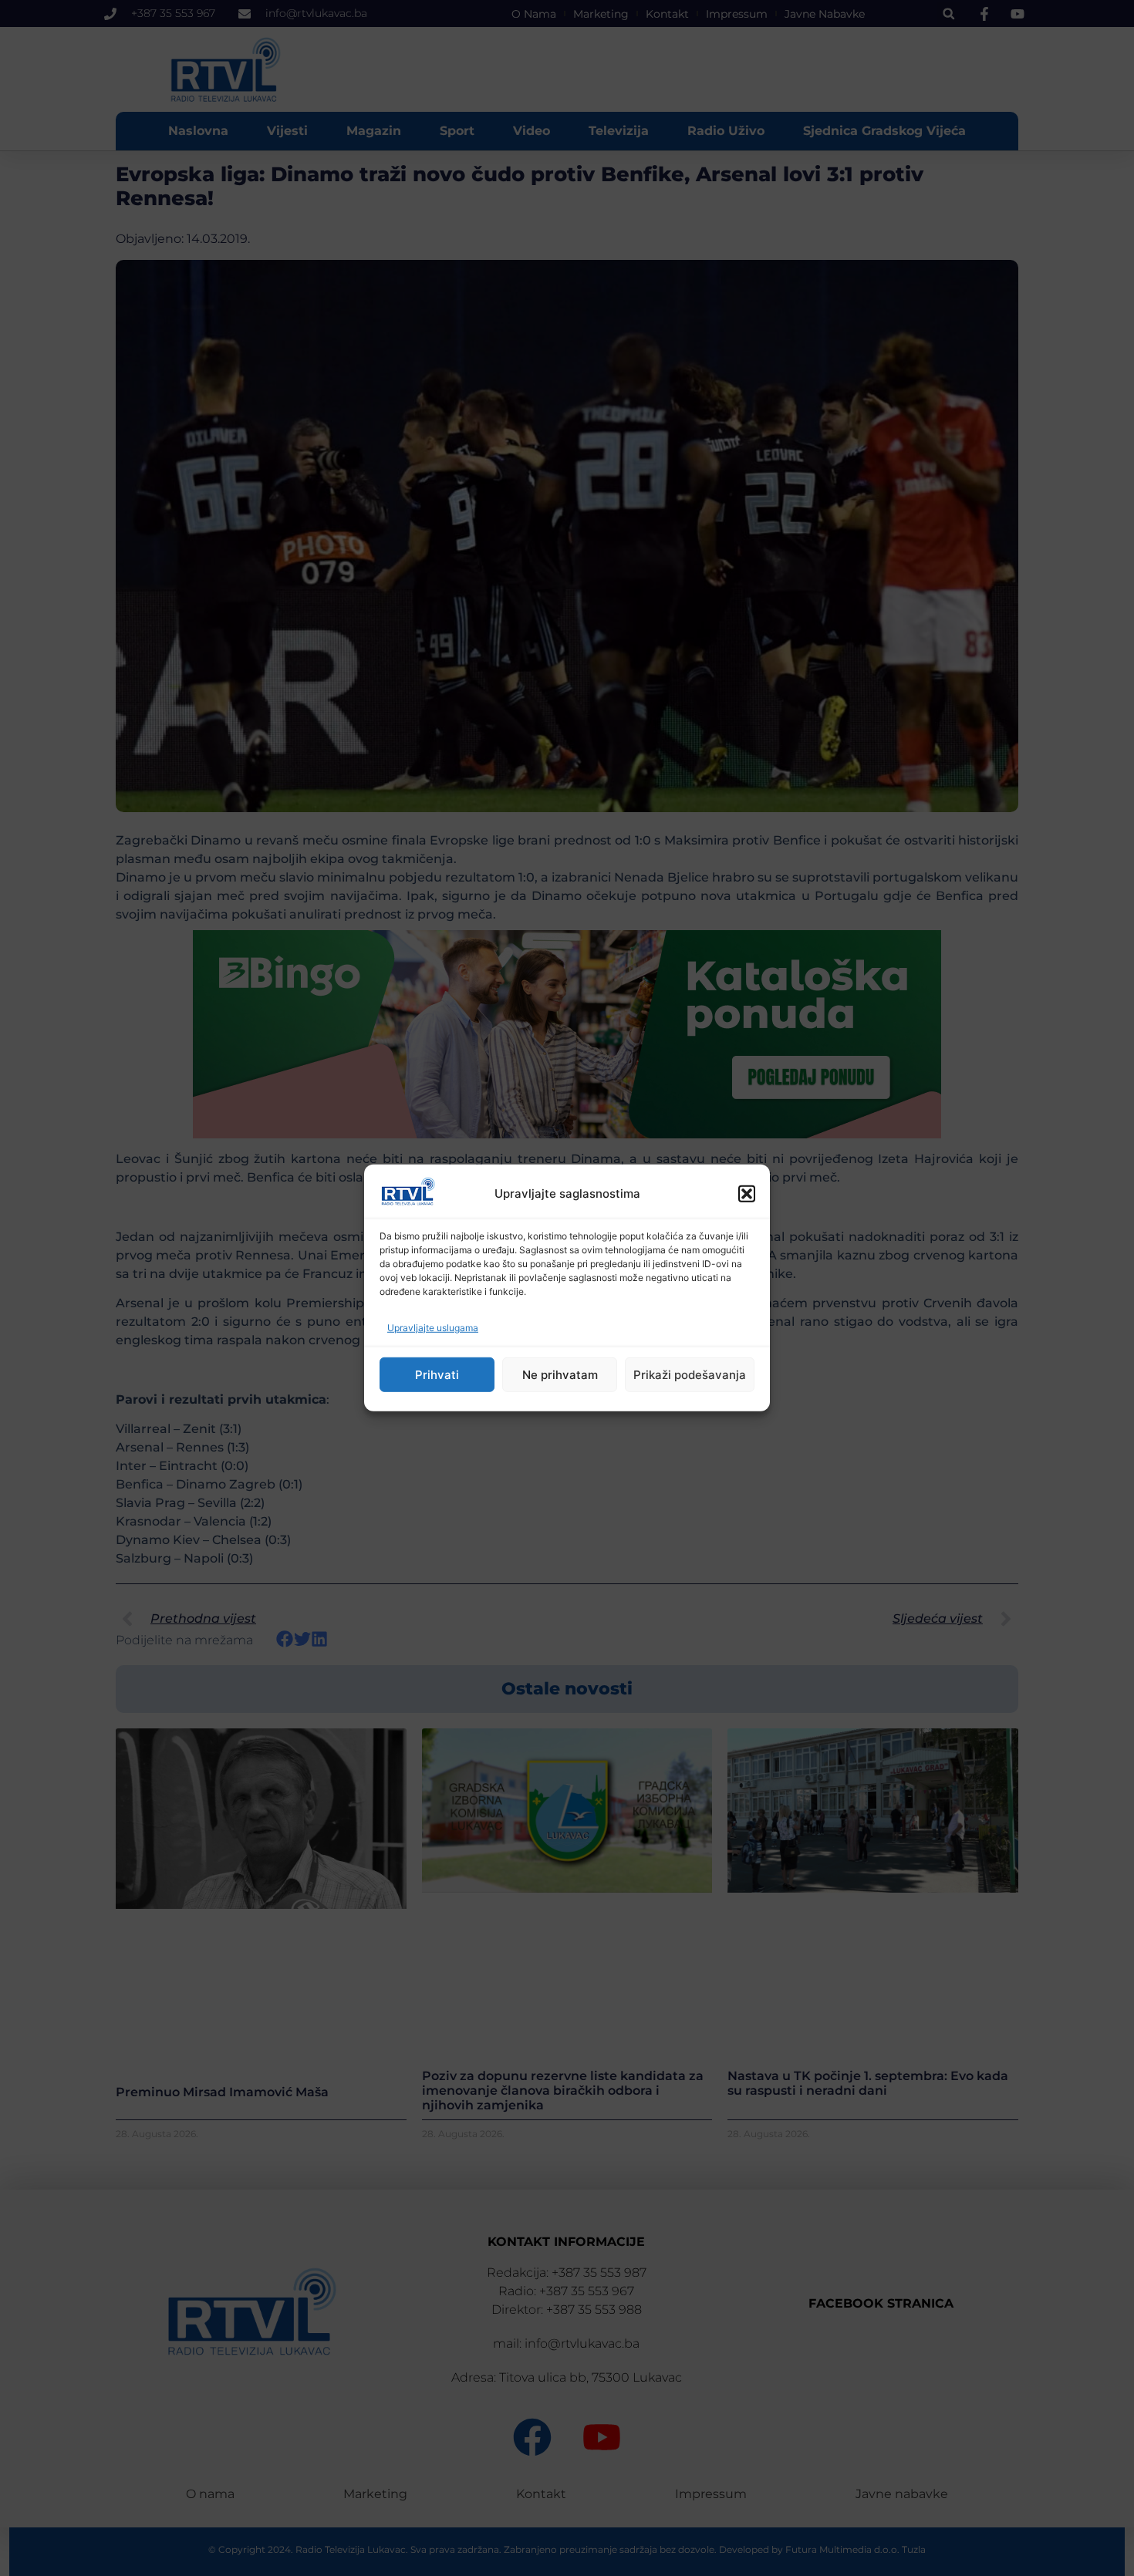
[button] (747, 1194)
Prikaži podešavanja (690, 1375)
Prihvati (437, 1375)
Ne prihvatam (560, 1375)
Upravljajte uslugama (433, 1328)
